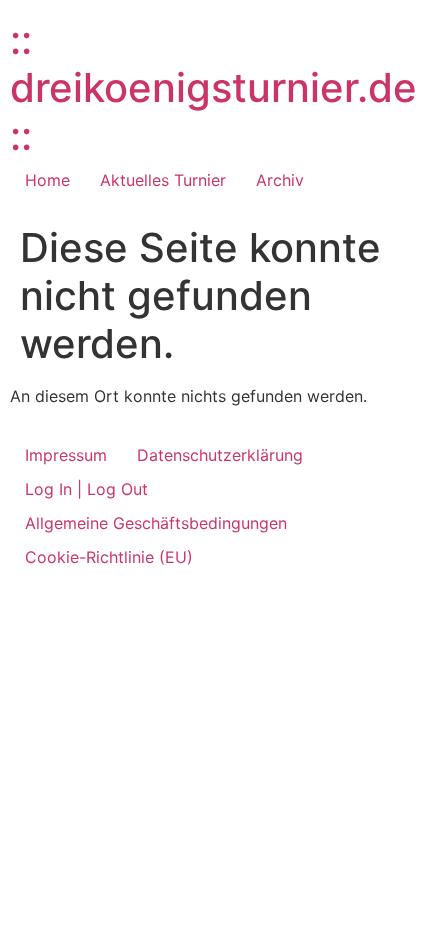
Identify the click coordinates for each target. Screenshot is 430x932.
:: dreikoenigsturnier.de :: (213, 87)
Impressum (66, 455)
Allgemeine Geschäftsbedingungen (156, 523)
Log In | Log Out (86, 489)
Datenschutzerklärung (220, 455)
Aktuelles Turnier (163, 180)
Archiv (280, 180)
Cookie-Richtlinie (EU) (109, 557)
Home (47, 180)
